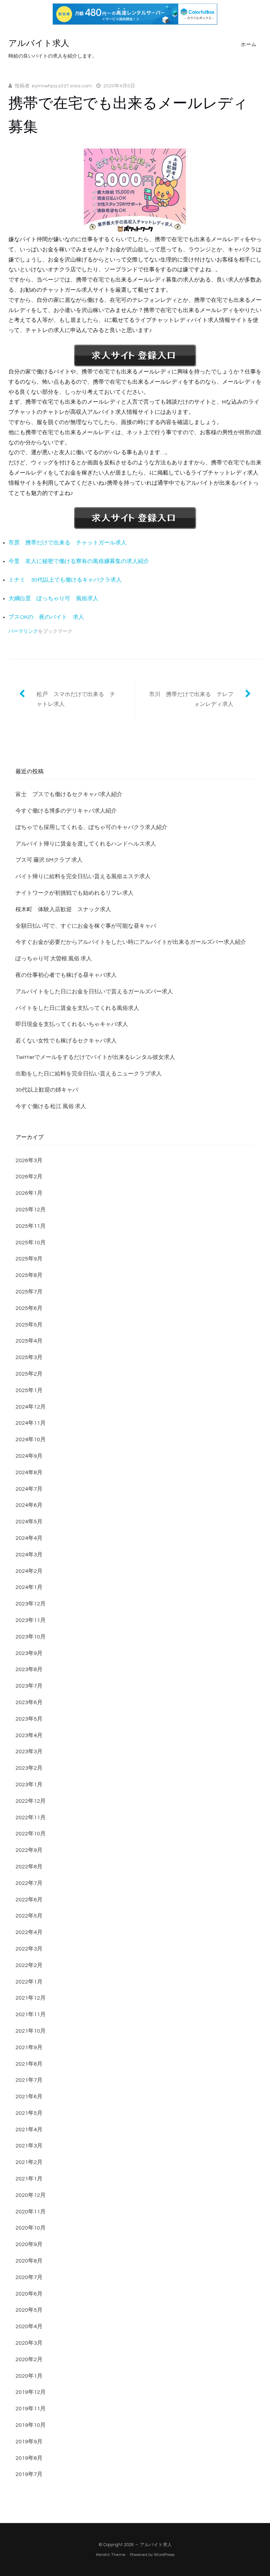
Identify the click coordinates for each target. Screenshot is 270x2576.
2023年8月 (29, 1669)
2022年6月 (29, 1900)
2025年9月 (29, 1259)
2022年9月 (29, 1850)
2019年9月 (29, 2442)
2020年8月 (29, 2261)
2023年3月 (29, 1751)
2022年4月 (29, 1932)
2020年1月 (29, 2376)
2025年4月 (29, 1341)
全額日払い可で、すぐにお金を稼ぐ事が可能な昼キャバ (86, 926)
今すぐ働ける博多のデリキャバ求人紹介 (66, 811)
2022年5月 (29, 1916)
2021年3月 (29, 2146)
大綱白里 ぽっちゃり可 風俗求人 (53, 598)
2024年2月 (29, 1571)
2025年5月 (29, 1325)
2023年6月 (29, 1702)
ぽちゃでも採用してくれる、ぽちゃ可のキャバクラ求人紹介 (91, 827)
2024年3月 (29, 1555)
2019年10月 (31, 2425)
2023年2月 (29, 1768)
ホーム (249, 45)
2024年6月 (29, 1505)
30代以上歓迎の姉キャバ (47, 1090)
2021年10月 (31, 2031)
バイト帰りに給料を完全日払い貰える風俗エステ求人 (83, 876)
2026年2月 (29, 1177)
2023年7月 (29, 1686)
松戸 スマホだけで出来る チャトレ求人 (76, 699)
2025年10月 (31, 1243)
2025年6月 (29, 1308)
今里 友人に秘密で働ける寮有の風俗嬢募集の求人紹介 (79, 561)
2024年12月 (31, 1407)
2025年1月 (29, 1390)
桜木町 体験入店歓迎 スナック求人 (63, 909)
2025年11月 (31, 1226)
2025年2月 (29, 1374)
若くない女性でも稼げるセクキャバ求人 (66, 1041)
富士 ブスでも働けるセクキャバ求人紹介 (69, 794)
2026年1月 (29, 1193)
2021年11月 (31, 2014)
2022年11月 (31, 1817)
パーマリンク (23, 631)
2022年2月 (29, 1965)
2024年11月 (31, 1423)
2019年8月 (29, 2458)
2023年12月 (31, 1604)
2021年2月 (29, 2162)
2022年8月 (29, 1867)
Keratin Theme (111, 2555)
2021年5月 (29, 2113)
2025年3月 (29, 1357)
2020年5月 (29, 2310)
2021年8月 (29, 2064)
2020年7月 (29, 2277)
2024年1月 (29, 1587)
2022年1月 (29, 1982)
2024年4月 (29, 1538)
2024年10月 (31, 1439)
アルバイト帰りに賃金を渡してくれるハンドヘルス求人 (86, 844)
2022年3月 (29, 1949)
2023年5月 (29, 1719)
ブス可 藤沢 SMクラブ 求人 (49, 860)
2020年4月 (29, 2326)
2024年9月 (29, 1456)
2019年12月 (31, 2392)
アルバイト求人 (39, 43)
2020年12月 (31, 2195)
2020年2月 (29, 2359)
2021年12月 (31, 1998)
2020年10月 (31, 2228)
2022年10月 (31, 1834)
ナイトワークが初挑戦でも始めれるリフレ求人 (75, 893)
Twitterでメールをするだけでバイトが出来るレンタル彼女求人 (95, 1057)
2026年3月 (29, 1160)
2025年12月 (31, 1210)
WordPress (164, 2555)
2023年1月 (29, 1784)
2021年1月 (29, 2179)
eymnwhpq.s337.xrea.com (62, 86)
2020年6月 (29, 2294)
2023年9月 (29, 1653)
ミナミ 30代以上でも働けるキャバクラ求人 (65, 580)
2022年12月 (31, 1801)
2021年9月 (29, 2047)
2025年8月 (29, 1275)
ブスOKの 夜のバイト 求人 (46, 617)
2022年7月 (29, 1883)
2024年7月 (29, 1489)
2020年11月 (31, 2212)
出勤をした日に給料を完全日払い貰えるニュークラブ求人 (89, 1074)
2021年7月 (29, 2080)
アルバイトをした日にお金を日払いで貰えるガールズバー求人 (94, 992)
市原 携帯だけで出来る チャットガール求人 (67, 543)
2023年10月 (31, 1637)
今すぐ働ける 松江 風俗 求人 (51, 1106)
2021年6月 (29, 2097)
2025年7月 (29, 1292)
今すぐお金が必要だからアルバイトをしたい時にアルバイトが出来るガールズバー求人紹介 (131, 942)
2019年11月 (31, 2409)
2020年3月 (29, 2343)
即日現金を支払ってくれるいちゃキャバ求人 (72, 1024)
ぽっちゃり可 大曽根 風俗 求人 (54, 959)
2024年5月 (29, 1522)
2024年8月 (29, 1472)
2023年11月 (31, 1620)
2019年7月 (29, 2474)
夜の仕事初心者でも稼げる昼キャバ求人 (66, 975)
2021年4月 (29, 2130)
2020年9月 (29, 2244)
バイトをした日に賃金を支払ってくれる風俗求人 (77, 1008)
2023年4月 (29, 1735)
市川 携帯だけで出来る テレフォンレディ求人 (191, 699)
